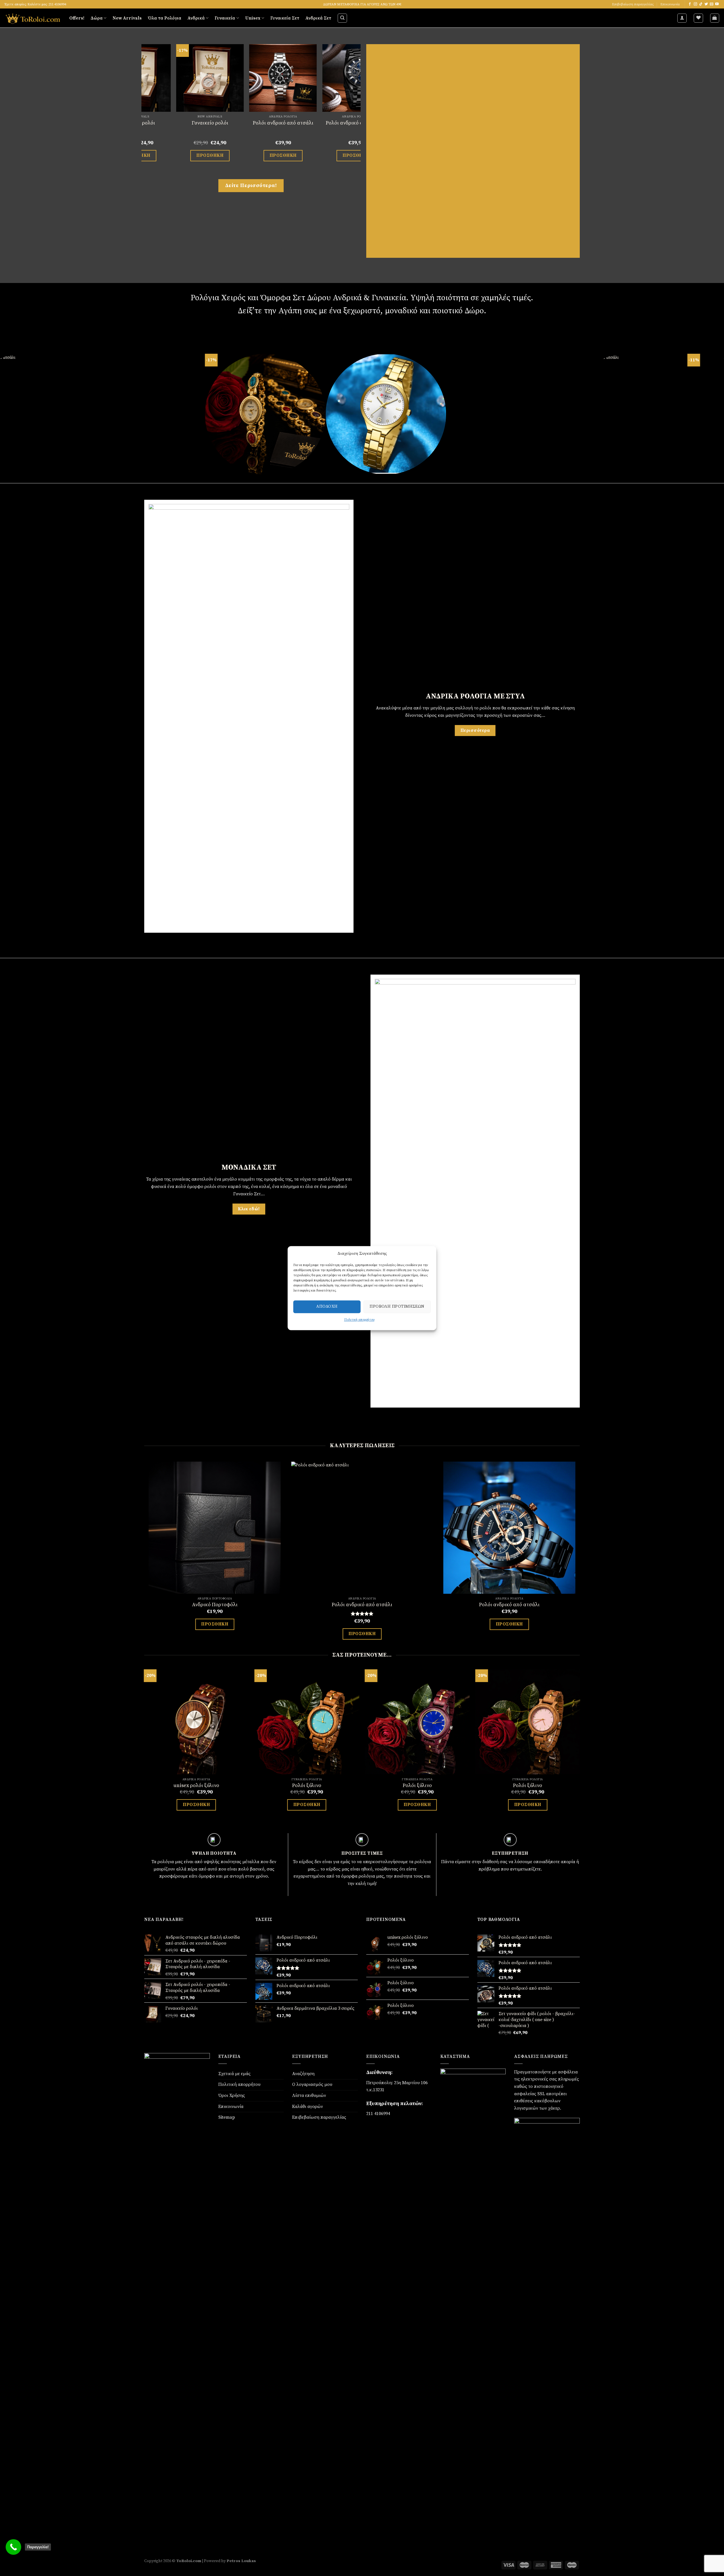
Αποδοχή (327, 1306)
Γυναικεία (225, 18)
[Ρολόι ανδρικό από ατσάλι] (362, 1528)
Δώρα (97, 18)
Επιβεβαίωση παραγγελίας (633, 4)
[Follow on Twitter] (706, 4)
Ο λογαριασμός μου (312, 2084)
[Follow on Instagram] (695, 4)
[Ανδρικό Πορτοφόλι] (215, 1528)
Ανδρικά (196, 18)
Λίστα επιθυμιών (309, 2095)
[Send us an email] (712, 4)
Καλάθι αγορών (308, 2107)
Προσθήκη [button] (215, 1624)
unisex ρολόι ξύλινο (196, 1785)
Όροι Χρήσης (232, 2095)
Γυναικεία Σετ (285, 18)
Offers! (77, 18)
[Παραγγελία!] (13, 2547)
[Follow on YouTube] (717, 4)
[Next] (357, 111)
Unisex (253, 18)
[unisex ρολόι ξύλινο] (196, 1722)
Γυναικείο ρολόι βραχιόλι (161, 123)
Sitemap (227, 2117)
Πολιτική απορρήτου (359, 1320)
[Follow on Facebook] (690, 4)
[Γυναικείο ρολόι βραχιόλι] (161, 78)
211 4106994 (378, 2114)
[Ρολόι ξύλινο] (307, 1722)
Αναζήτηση (303, 2074)
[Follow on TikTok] (701, 4)
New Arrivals (127, 18)
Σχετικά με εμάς (234, 2074)
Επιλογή (161, 153)
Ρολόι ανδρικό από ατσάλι (362, 1605)
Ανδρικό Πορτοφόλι (215, 1605)
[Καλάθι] (715, 18)
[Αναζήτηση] (342, 18)
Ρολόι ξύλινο (307, 1785)
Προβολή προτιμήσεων (397, 1306)
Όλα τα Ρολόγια (165, 18)
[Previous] (145, 111)
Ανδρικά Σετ (318, 18)
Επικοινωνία (670, 4)
